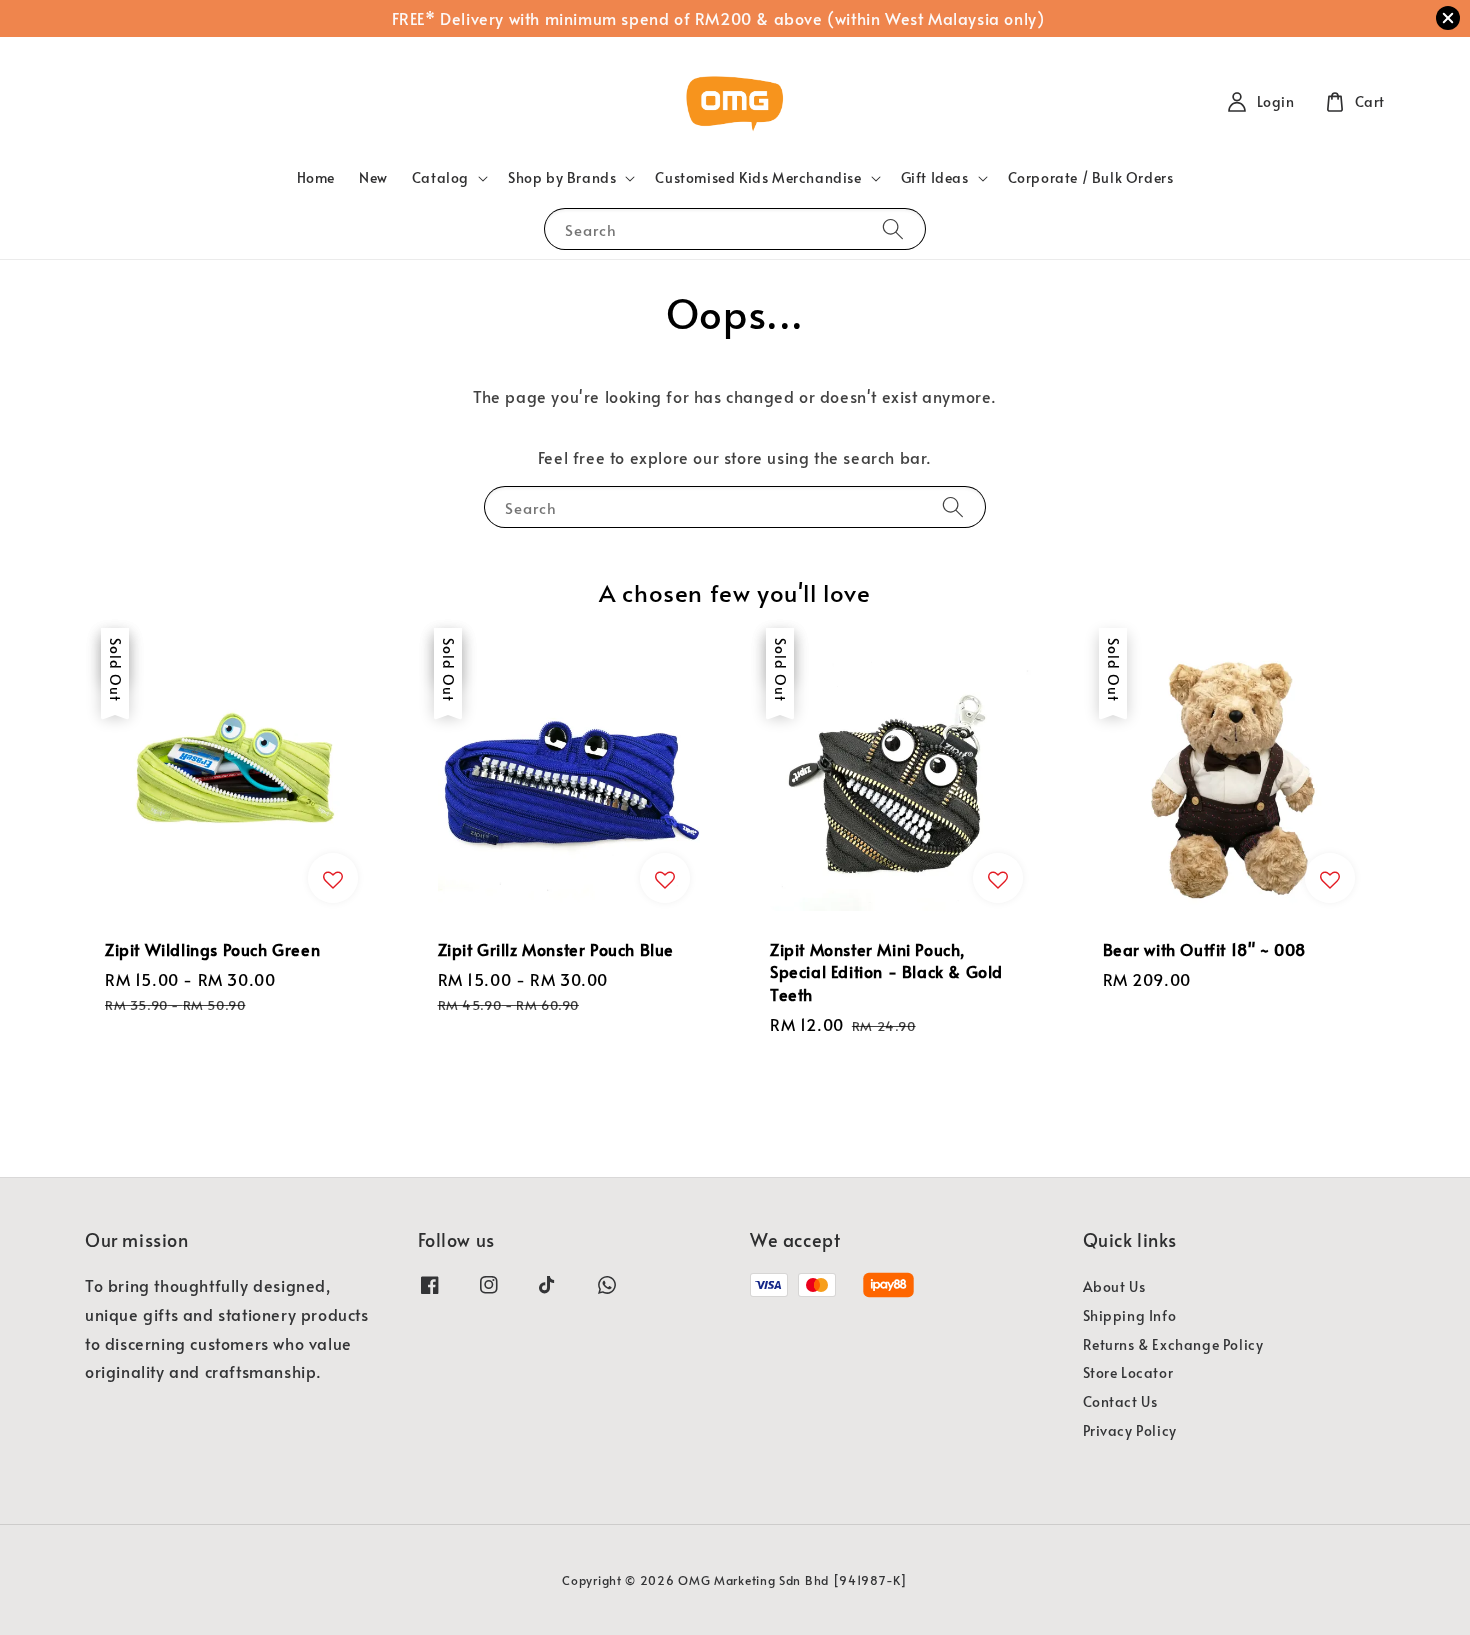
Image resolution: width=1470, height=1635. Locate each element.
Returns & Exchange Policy (1173, 1344)
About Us (1114, 1287)
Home (316, 177)
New (373, 177)
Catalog (440, 178)
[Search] (893, 228)
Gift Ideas (935, 178)
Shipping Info (1130, 1315)
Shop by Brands (562, 178)
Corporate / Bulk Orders (1091, 177)
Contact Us (1120, 1401)
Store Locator (1128, 1372)
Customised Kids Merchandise (758, 178)
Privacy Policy (1130, 1430)
